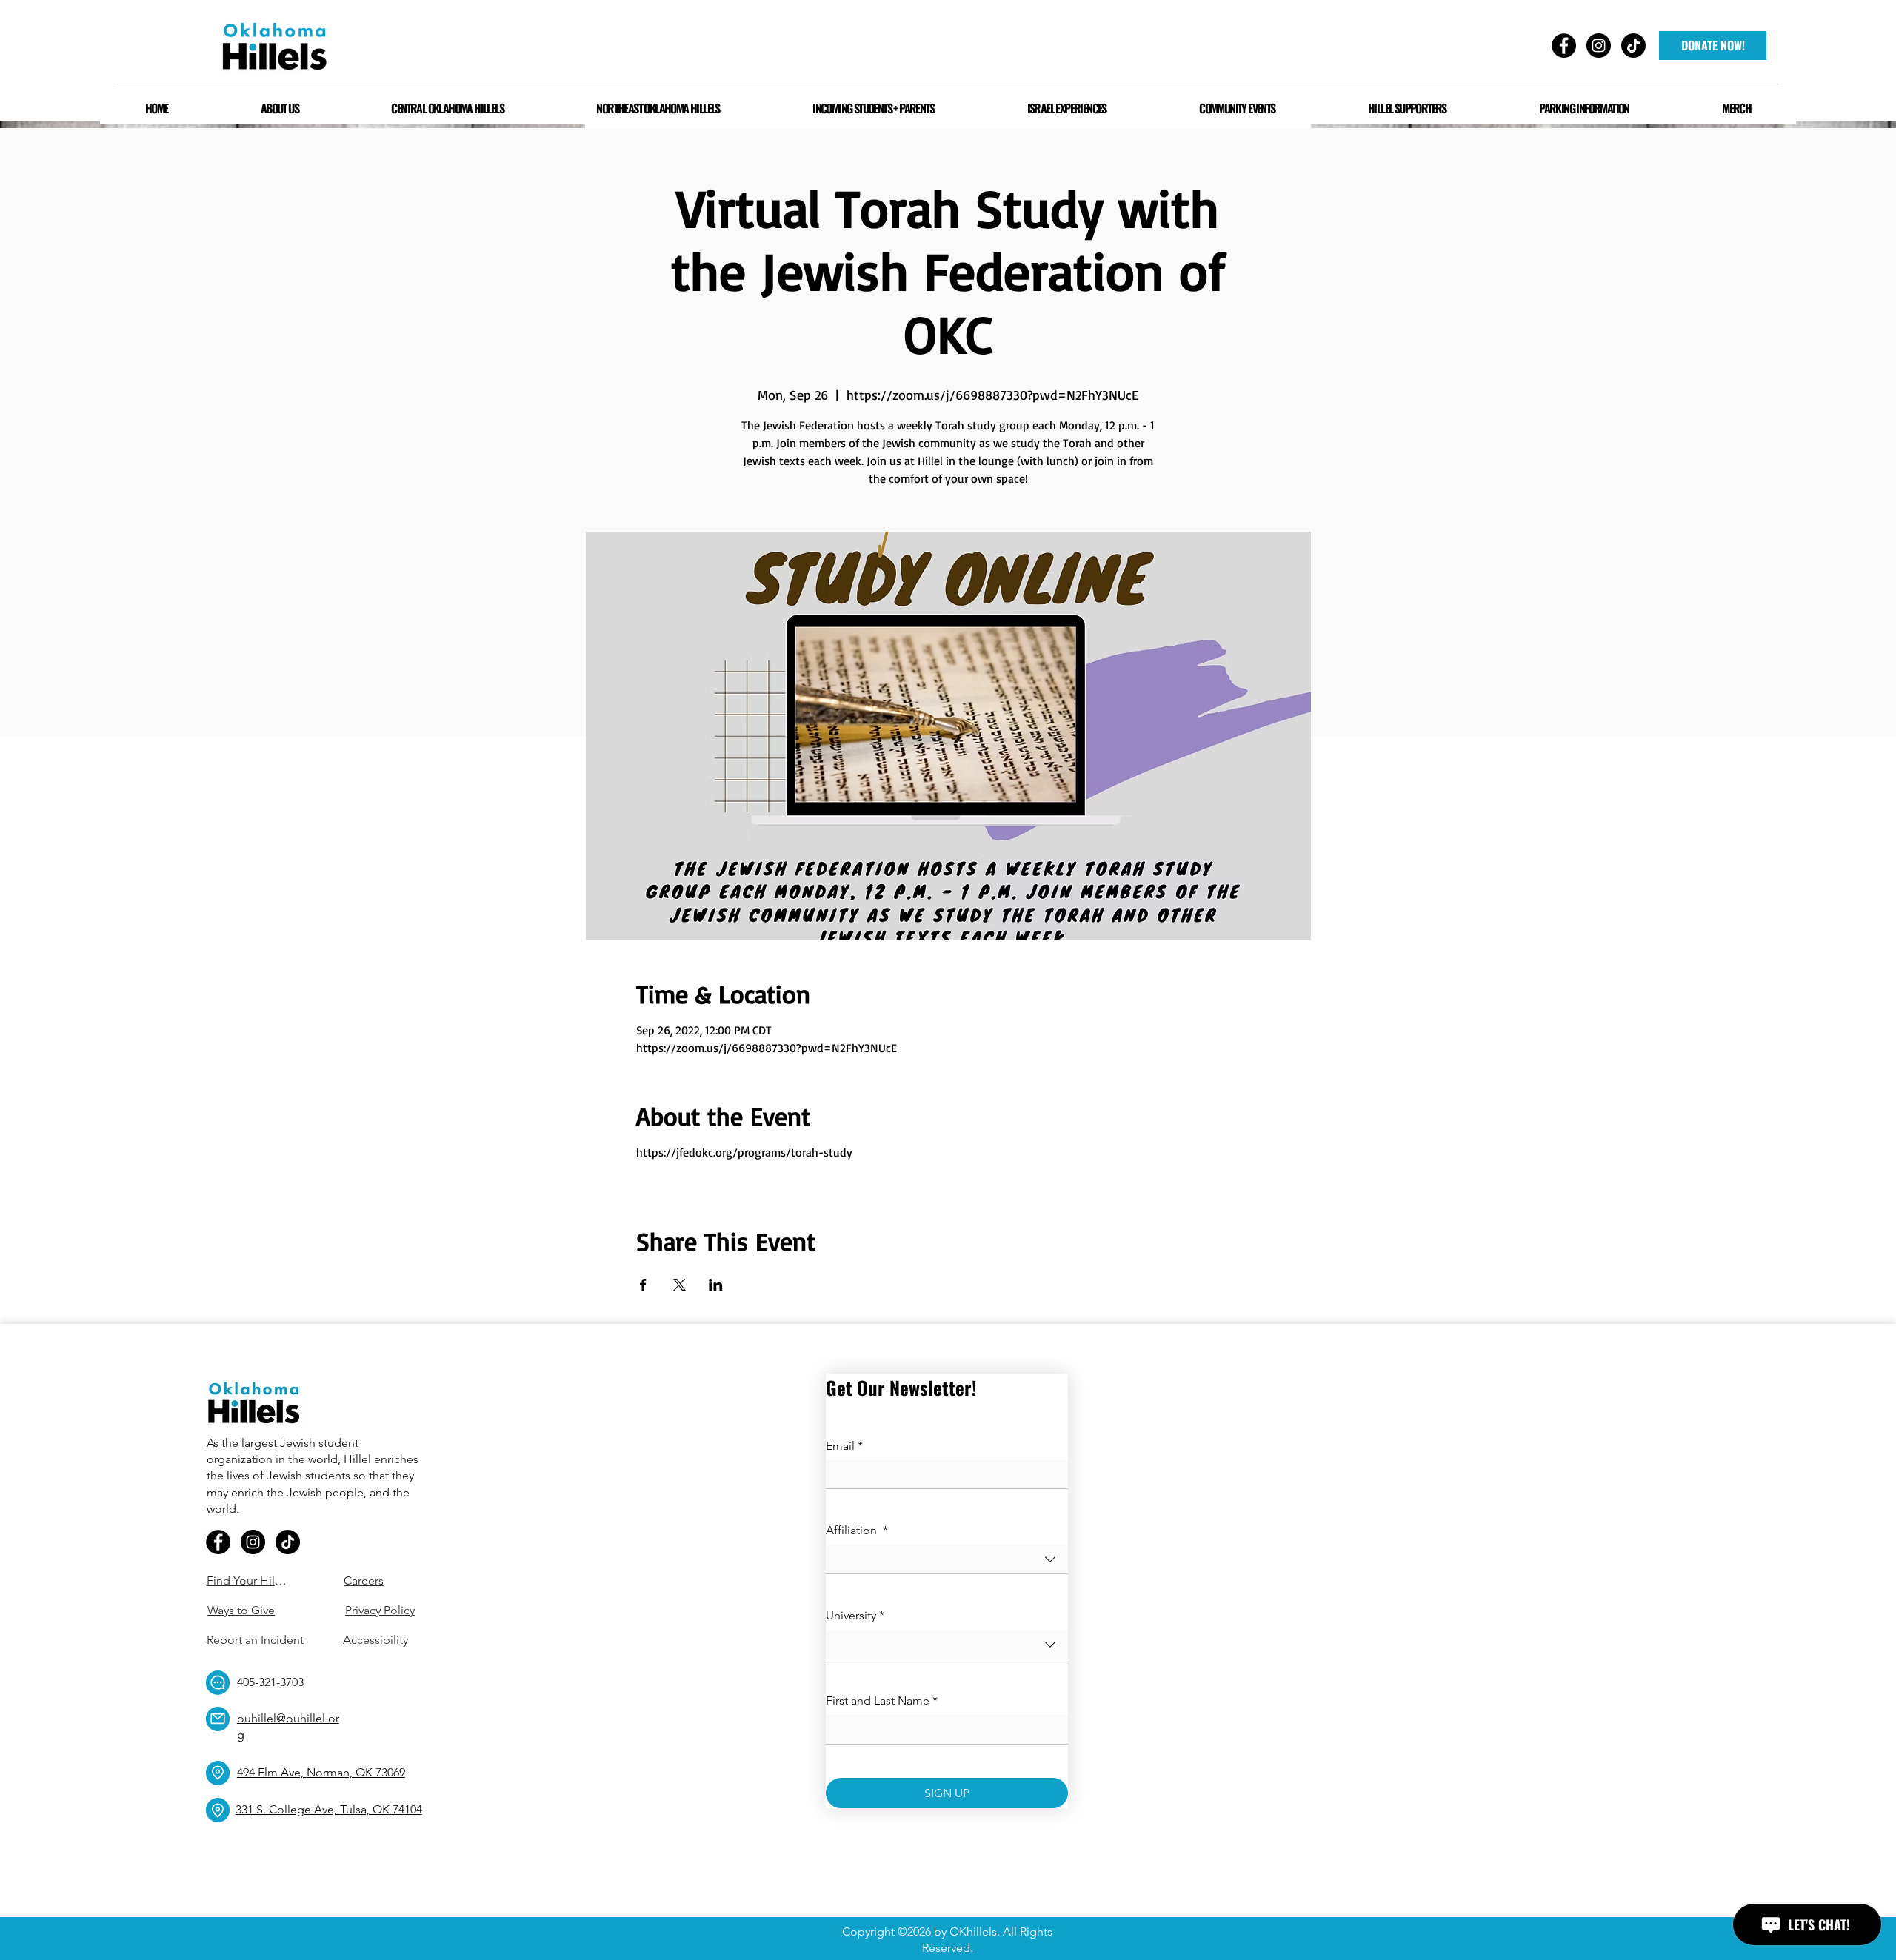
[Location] (218, 1773)
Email (844, 1446)
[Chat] (218, 1683)
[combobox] (947, 1560)
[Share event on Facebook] (643, 1285)
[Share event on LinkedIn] (716, 1285)
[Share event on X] (680, 1285)
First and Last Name (882, 1700)
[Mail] (218, 1719)
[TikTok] (288, 1542)
